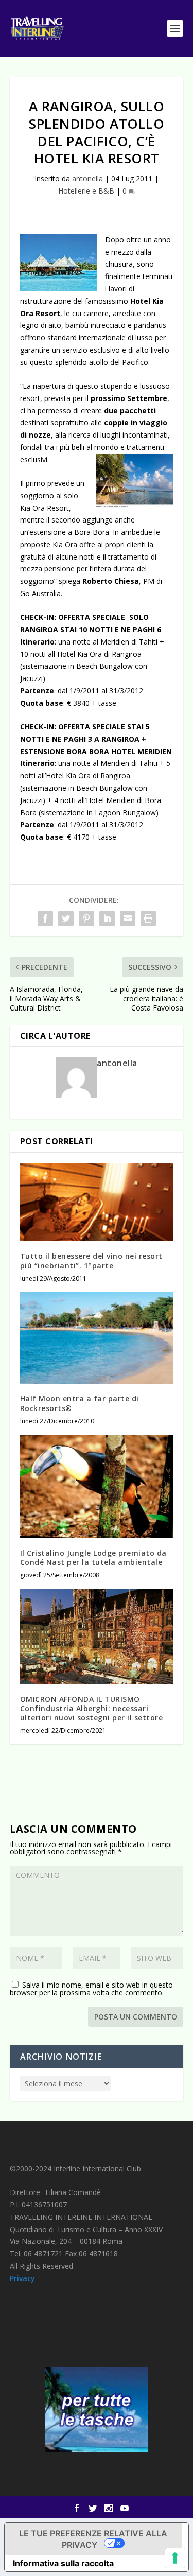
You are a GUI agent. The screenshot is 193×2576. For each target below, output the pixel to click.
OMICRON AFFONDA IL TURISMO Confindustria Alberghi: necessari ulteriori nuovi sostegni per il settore (92, 1708)
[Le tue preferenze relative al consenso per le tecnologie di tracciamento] (175, 2558)
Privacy (22, 2278)
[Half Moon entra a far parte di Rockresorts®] (97, 1338)
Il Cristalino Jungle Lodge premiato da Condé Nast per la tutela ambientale (93, 1557)
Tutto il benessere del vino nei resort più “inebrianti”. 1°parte (91, 1260)
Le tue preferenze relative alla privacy (93, 2539)
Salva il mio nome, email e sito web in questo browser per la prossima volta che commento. (91, 1989)
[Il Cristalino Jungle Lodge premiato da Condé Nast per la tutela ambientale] (97, 1486)
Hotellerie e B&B (86, 191)
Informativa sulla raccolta (63, 2563)
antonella (87, 178)
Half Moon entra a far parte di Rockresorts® (80, 1403)
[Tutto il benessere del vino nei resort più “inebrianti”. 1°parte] (97, 1202)
